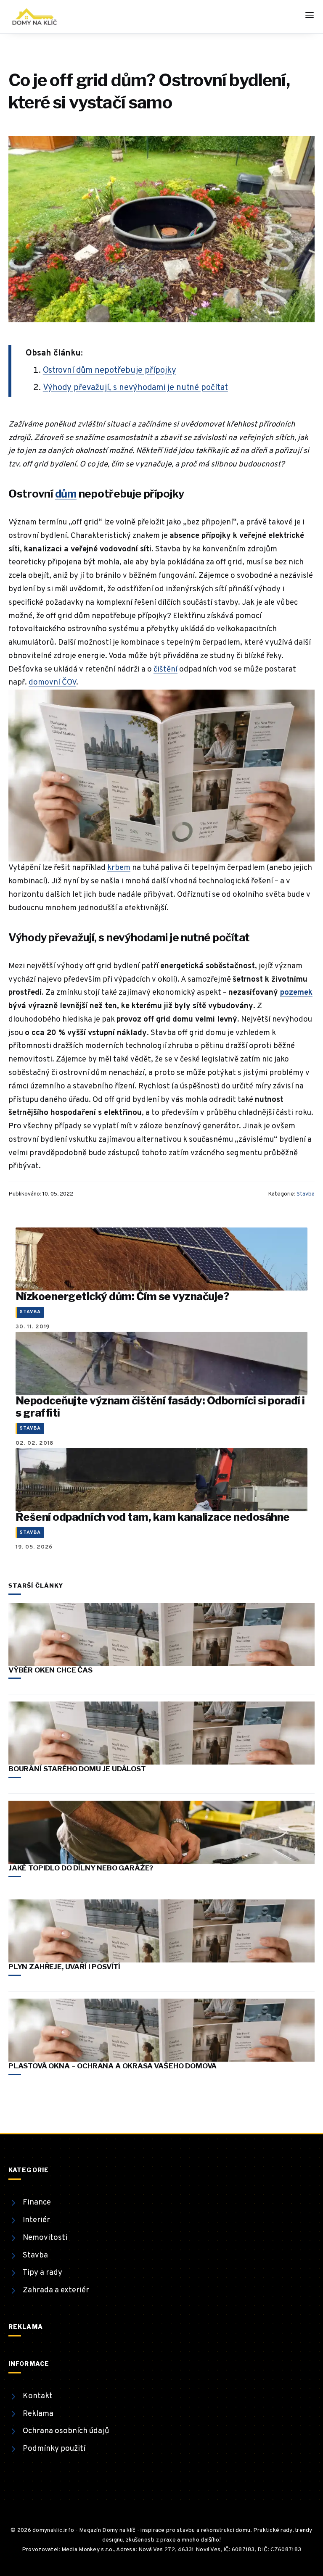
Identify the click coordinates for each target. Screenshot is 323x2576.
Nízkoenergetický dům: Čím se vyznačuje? (122, 1296)
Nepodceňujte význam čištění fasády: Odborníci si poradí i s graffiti (160, 1407)
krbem (119, 868)
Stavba (306, 1194)
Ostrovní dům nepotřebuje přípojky (110, 371)
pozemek (296, 993)
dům (66, 494)
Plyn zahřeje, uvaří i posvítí (64, 1967)
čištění (165, 669)
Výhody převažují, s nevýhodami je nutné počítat (135, 388)
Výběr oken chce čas (50, 1670)
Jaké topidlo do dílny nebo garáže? (81, 1868)
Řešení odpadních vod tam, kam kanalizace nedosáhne (153, 1517)
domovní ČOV (52, 682)
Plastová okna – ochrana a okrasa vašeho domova (113, 2066)
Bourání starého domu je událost (77, 1769)
